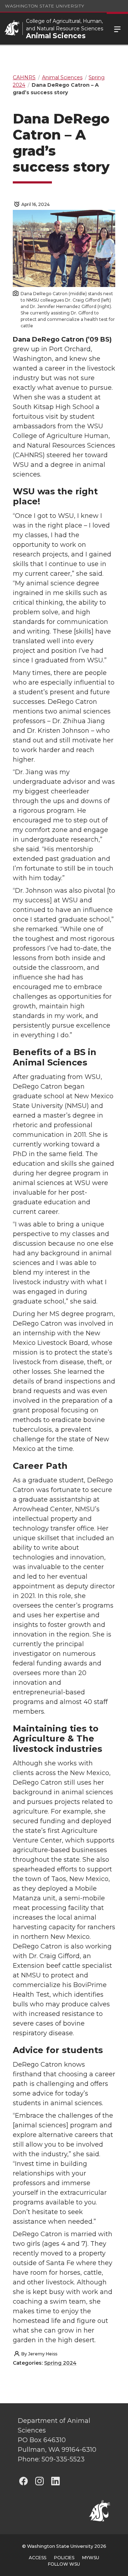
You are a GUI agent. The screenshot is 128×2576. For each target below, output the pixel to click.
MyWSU (91, 2558)
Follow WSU (64, 2564)
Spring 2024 (60, 2363)
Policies (64, 2558)
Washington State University (45, 6)
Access (38, 2558)
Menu (117, 29)
